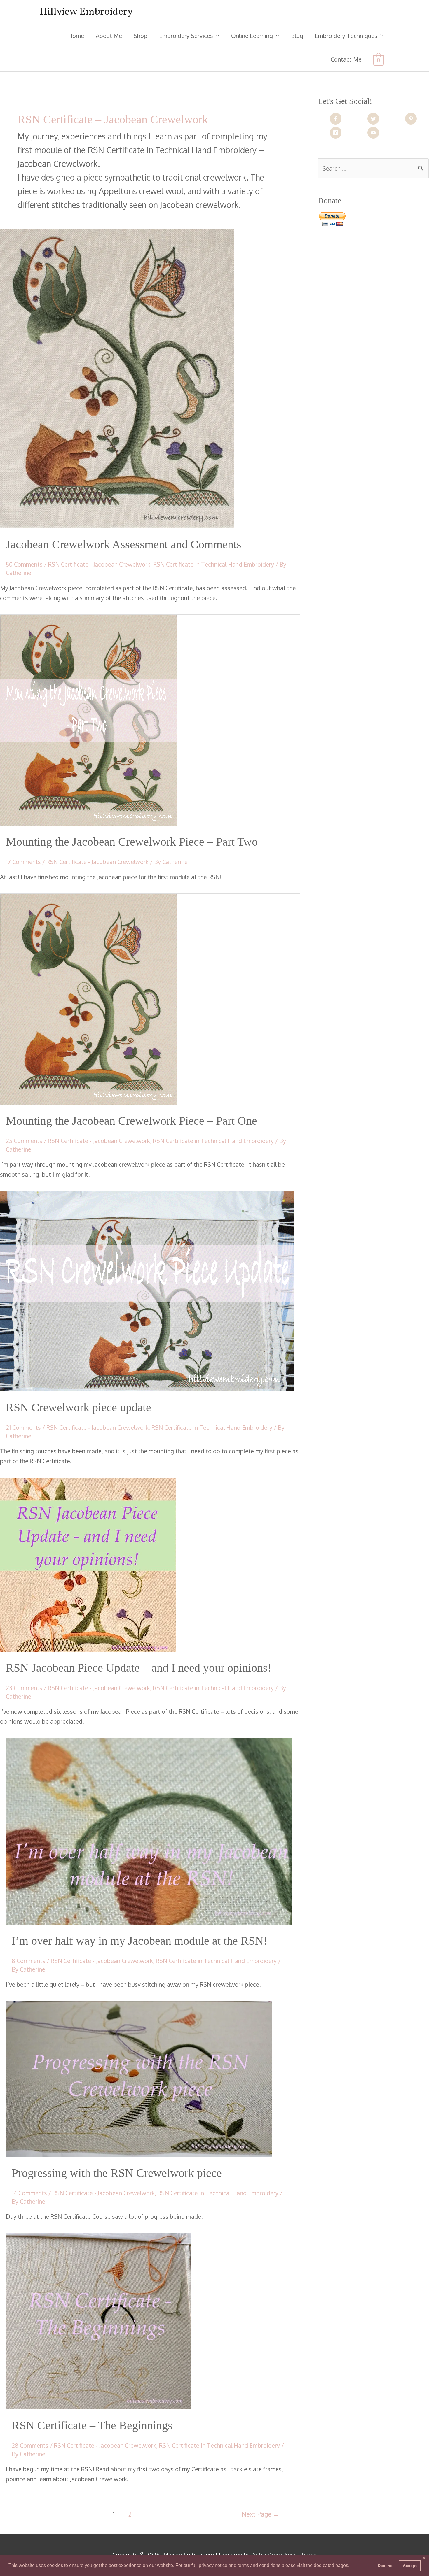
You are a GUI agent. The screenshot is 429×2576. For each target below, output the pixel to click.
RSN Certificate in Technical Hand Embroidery (214, 564)
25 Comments (24, 1141)
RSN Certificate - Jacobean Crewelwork (99, 564)
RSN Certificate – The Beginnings (94, 2425)
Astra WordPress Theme (284, 2555)
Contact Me (346, 59)
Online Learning (252, 36)
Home (76, 36)
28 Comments (30, 2445)
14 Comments (29, 2193)
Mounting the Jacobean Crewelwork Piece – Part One (131, 1121)
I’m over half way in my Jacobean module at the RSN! (139, 1941)
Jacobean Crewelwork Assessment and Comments (124, 544)
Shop (141, 36)
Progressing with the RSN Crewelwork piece (117, 2173)
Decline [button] (385, 2566)
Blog (297, 36)
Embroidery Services (186, 36)
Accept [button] (410, 2566)
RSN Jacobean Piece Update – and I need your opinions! (139, 1668)
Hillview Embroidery (86, 12)
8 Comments (28, 1961)
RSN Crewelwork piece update (79, 1407)
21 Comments (23, 1427)
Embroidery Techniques (346, 36)
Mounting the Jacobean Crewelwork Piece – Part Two (132, 842)
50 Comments (24, 564)
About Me (109, 36)
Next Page (260, 2514)
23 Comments (24, 1688)
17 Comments (23, 862)
